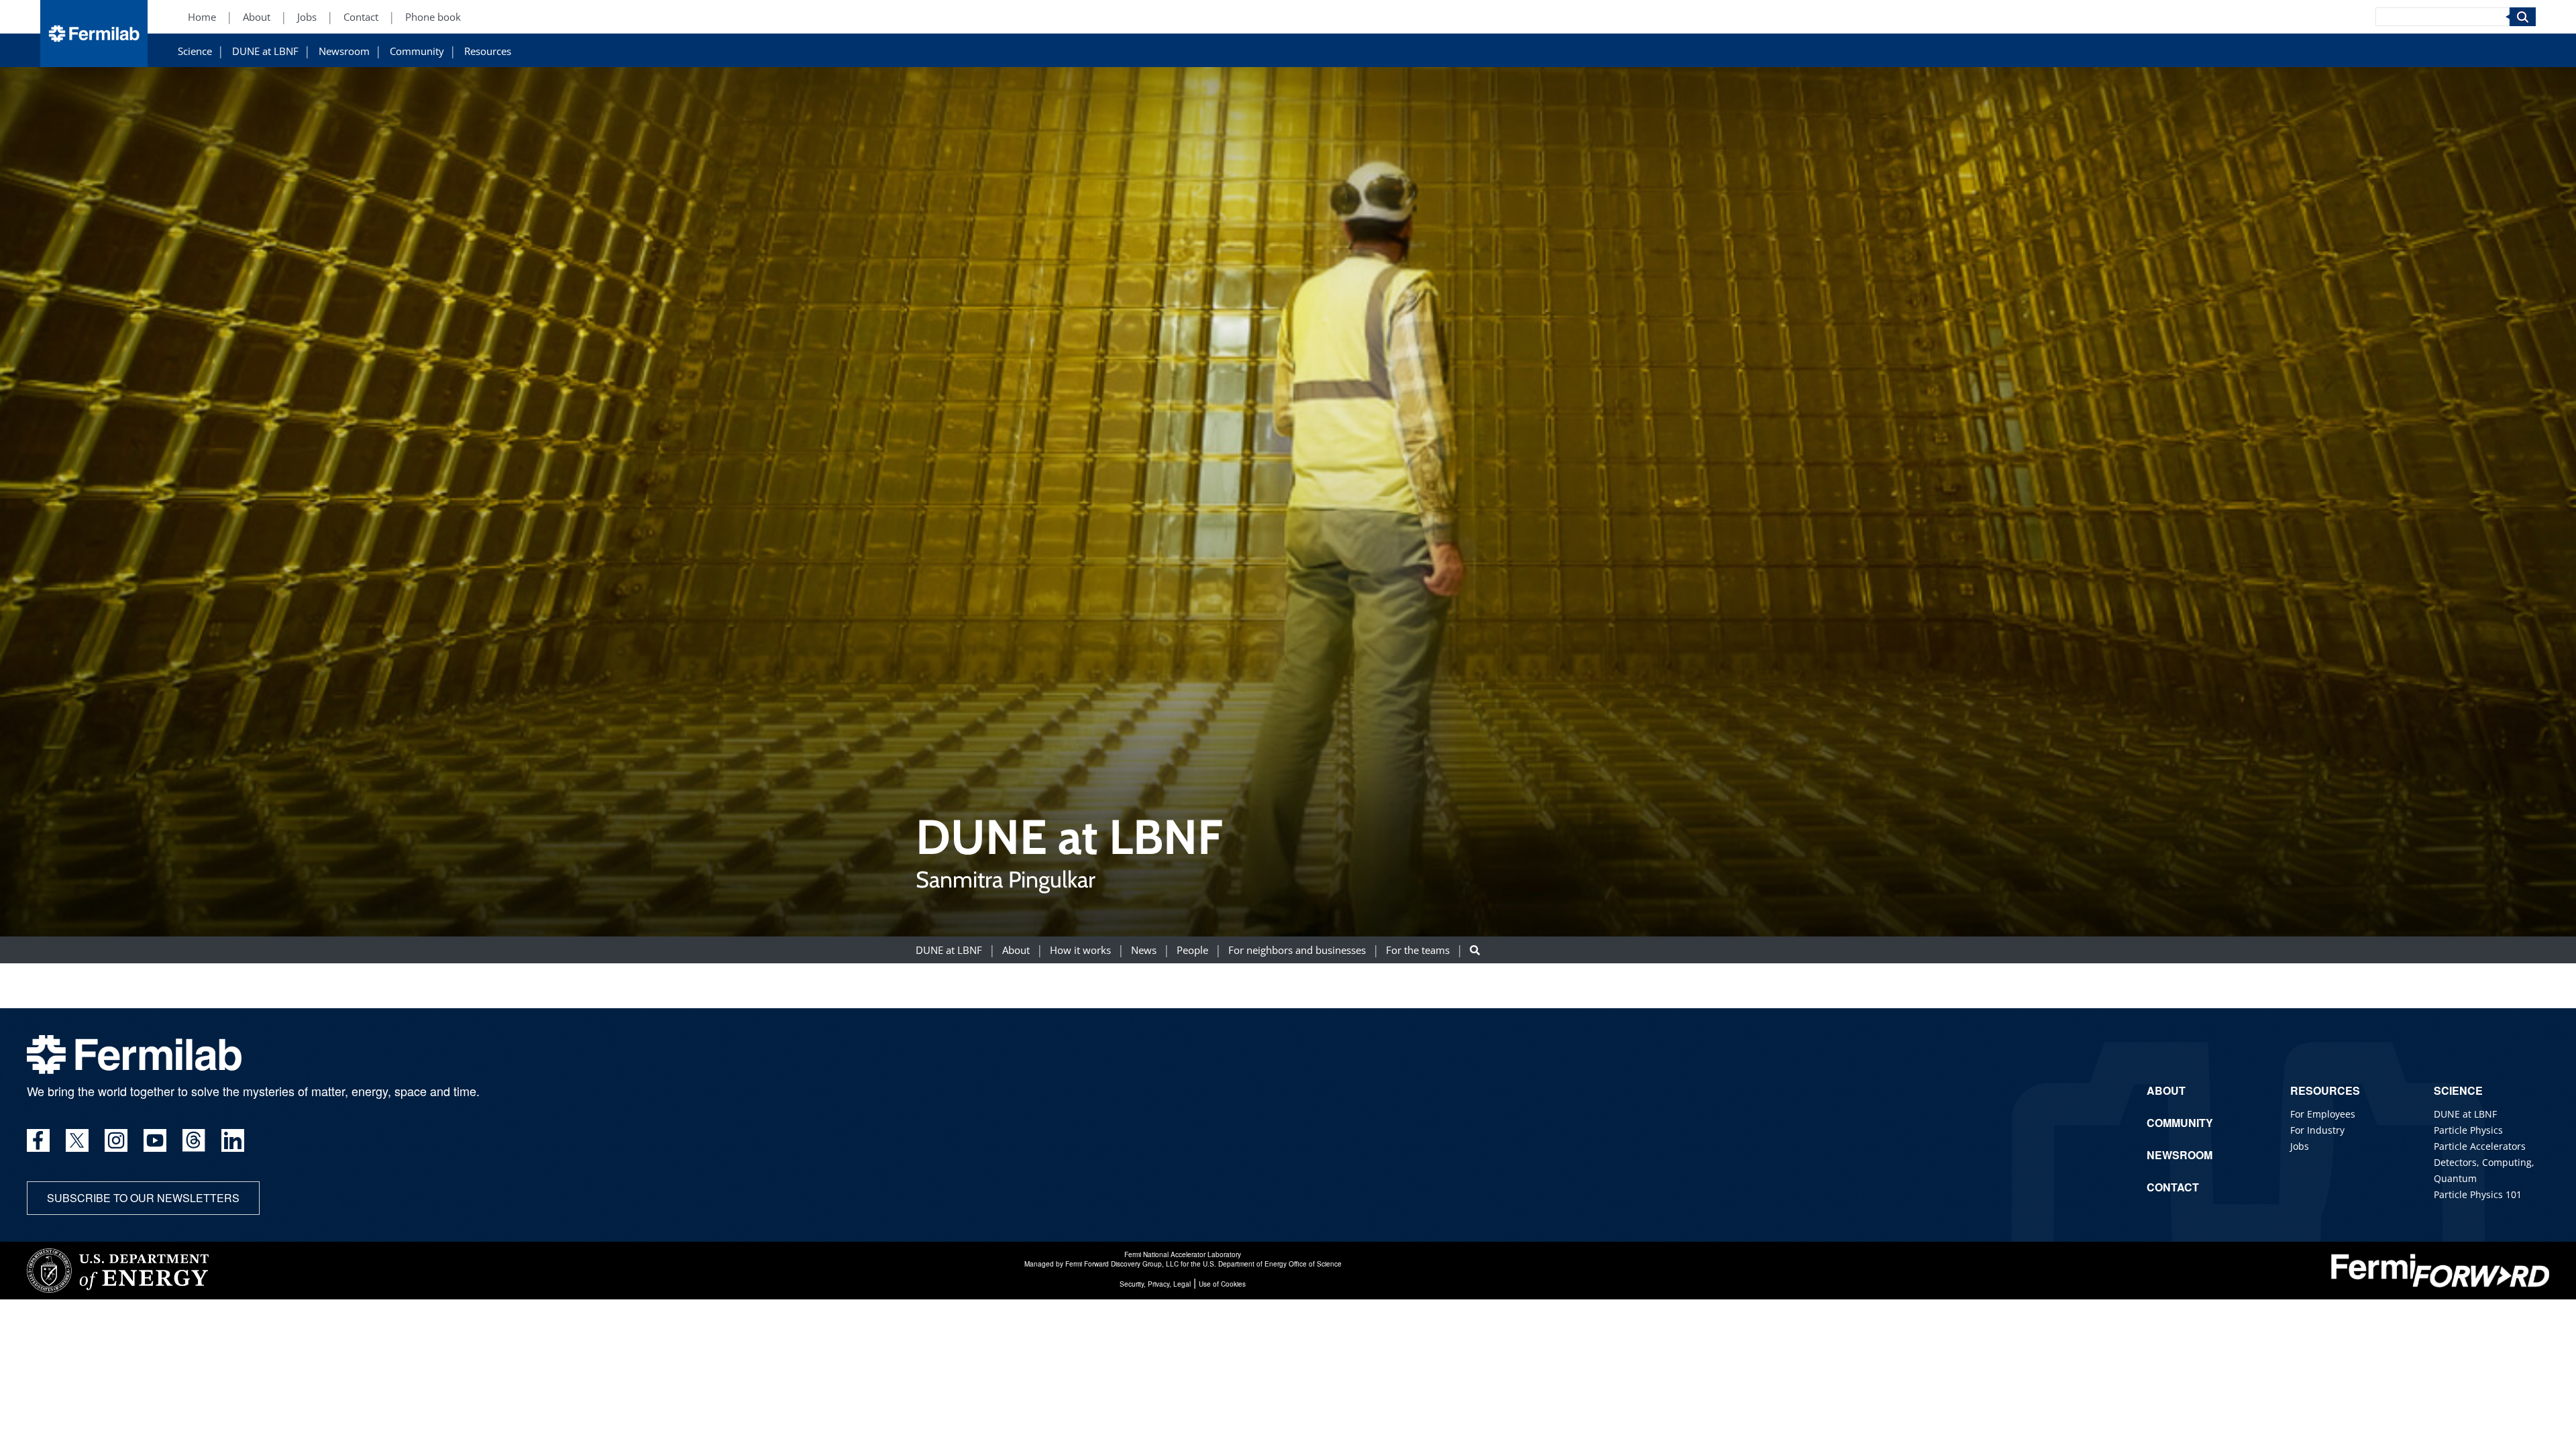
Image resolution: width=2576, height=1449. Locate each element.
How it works (1080, 950)
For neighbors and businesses (1297, 950)
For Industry (2317, 1130)
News (1144, 950)
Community (417, 51)
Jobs (307, 17)
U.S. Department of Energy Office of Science (1272, 1264)
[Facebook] (38, 1140)
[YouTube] (155, 1140)
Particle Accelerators (2480, 1146)
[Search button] (1475, 950)
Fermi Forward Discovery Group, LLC (1122, 1264)
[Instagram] (116, 1140)
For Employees (2323, 1114)
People (1192, 950)
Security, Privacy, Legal (1155, 1284)
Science (195, 51)
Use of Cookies (1222, 1284)
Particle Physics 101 (2478, 1194)
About (257, 17)
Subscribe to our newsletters (143, 1198)
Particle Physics (2468, 1130)
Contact (361, 17)
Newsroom (344, 51)
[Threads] (194, 1140)
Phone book (433, 17)
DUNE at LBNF (265, 51)
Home (202, 17)
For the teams (1418, 950)
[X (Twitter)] (77, 1140)
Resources (488, 51)
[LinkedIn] (233, 1140)
